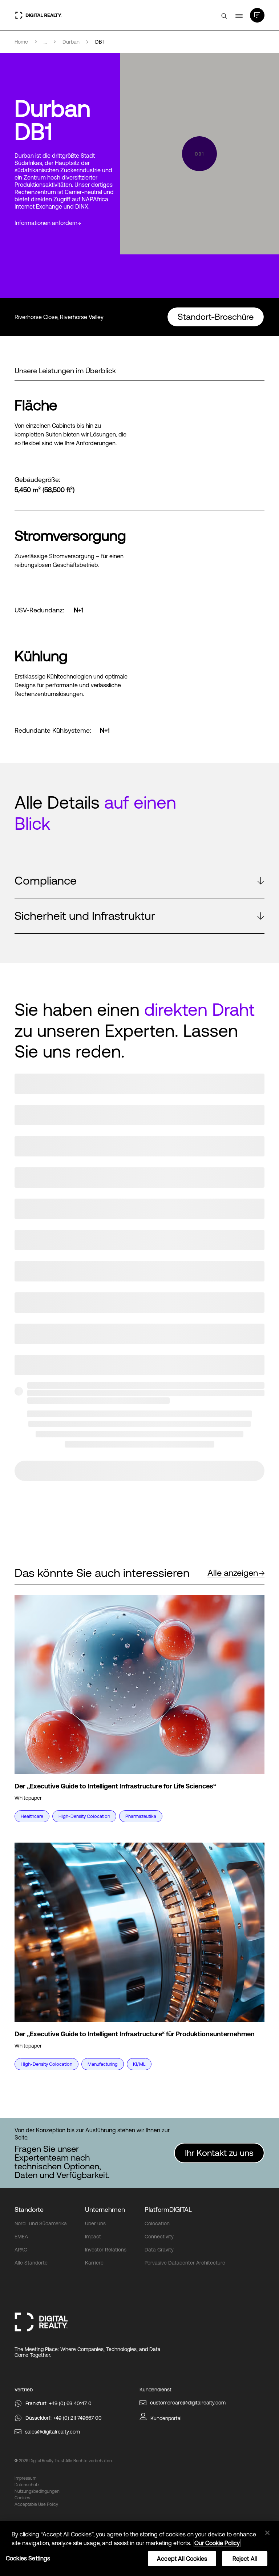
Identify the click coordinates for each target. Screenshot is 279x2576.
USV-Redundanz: (39, 610)
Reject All (245, 2559)
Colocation (157, 2223)
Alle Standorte (31, 2263)
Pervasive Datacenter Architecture (185, 2263)
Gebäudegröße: (37, 480)
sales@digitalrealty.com (52, 2432)
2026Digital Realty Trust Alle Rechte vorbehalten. (66, 2461)
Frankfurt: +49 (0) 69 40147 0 (58, 2403)
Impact (93, 2237)
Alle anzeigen (233, 1573)
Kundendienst (155, 2390)
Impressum (25, 2478)
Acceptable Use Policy (36, 2504)
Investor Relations (106, 2250)
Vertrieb (24, 2390)
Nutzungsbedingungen (37, 2491)
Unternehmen (105, 2209)
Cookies (22, 2498)
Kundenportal (166, 2418)
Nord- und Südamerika (41, 2223)
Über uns (95, 2223)
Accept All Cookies (182, 2559)
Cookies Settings (28, 2558)
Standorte (29, 2209)
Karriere (94, 2263)
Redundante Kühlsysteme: (53, 730)
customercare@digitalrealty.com (188, 2403)
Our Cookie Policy (217, 2543)
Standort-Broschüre (216, 317)
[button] (139, 881)
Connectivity (159, 2237)
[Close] (267, 2533)
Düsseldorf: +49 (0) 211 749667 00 (64, 2418)
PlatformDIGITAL (168, 2209)
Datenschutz (27, 2485)
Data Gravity (159, 2250)
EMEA (21, 2237)
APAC (21, 2250)
